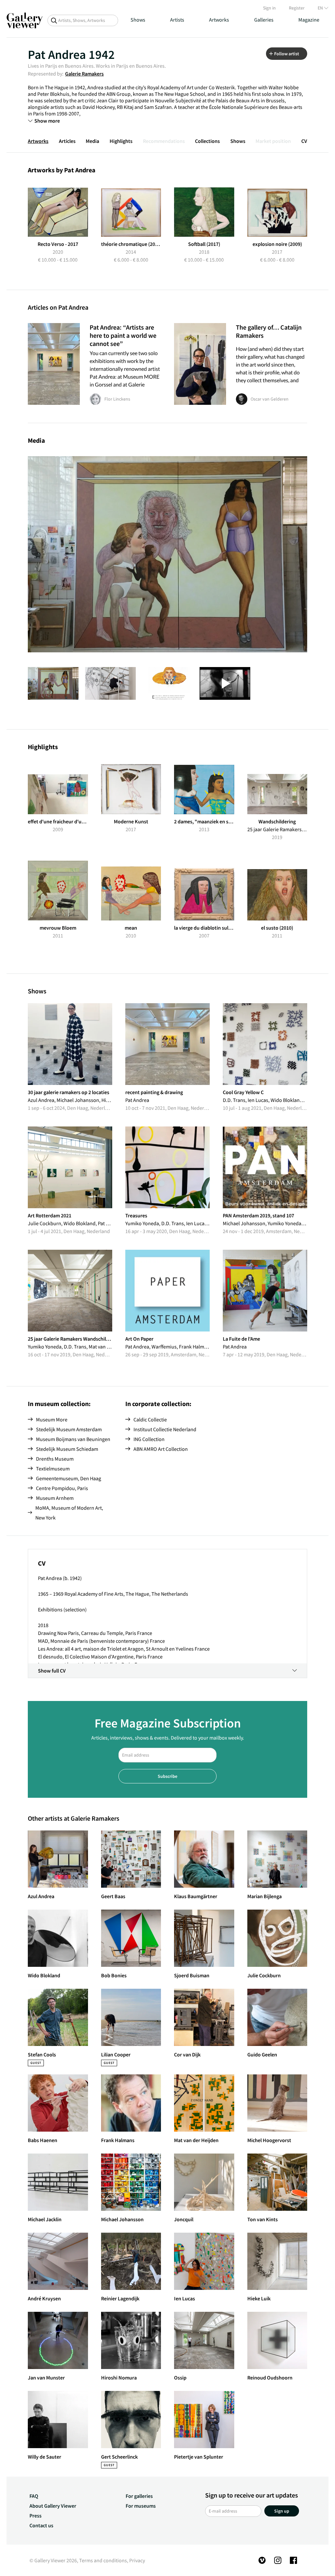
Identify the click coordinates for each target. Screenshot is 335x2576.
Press (35, 2516)
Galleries (264, 20)
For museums (141, 2506)
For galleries (139, 2496)
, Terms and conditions (102, 2560)
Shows (138, 20)
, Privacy (136, 2560)
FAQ (34, 2496)
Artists (177, 20)
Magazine (309, 20)
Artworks (219, 20)
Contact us (41, 2525)
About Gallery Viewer (53, 2506)
